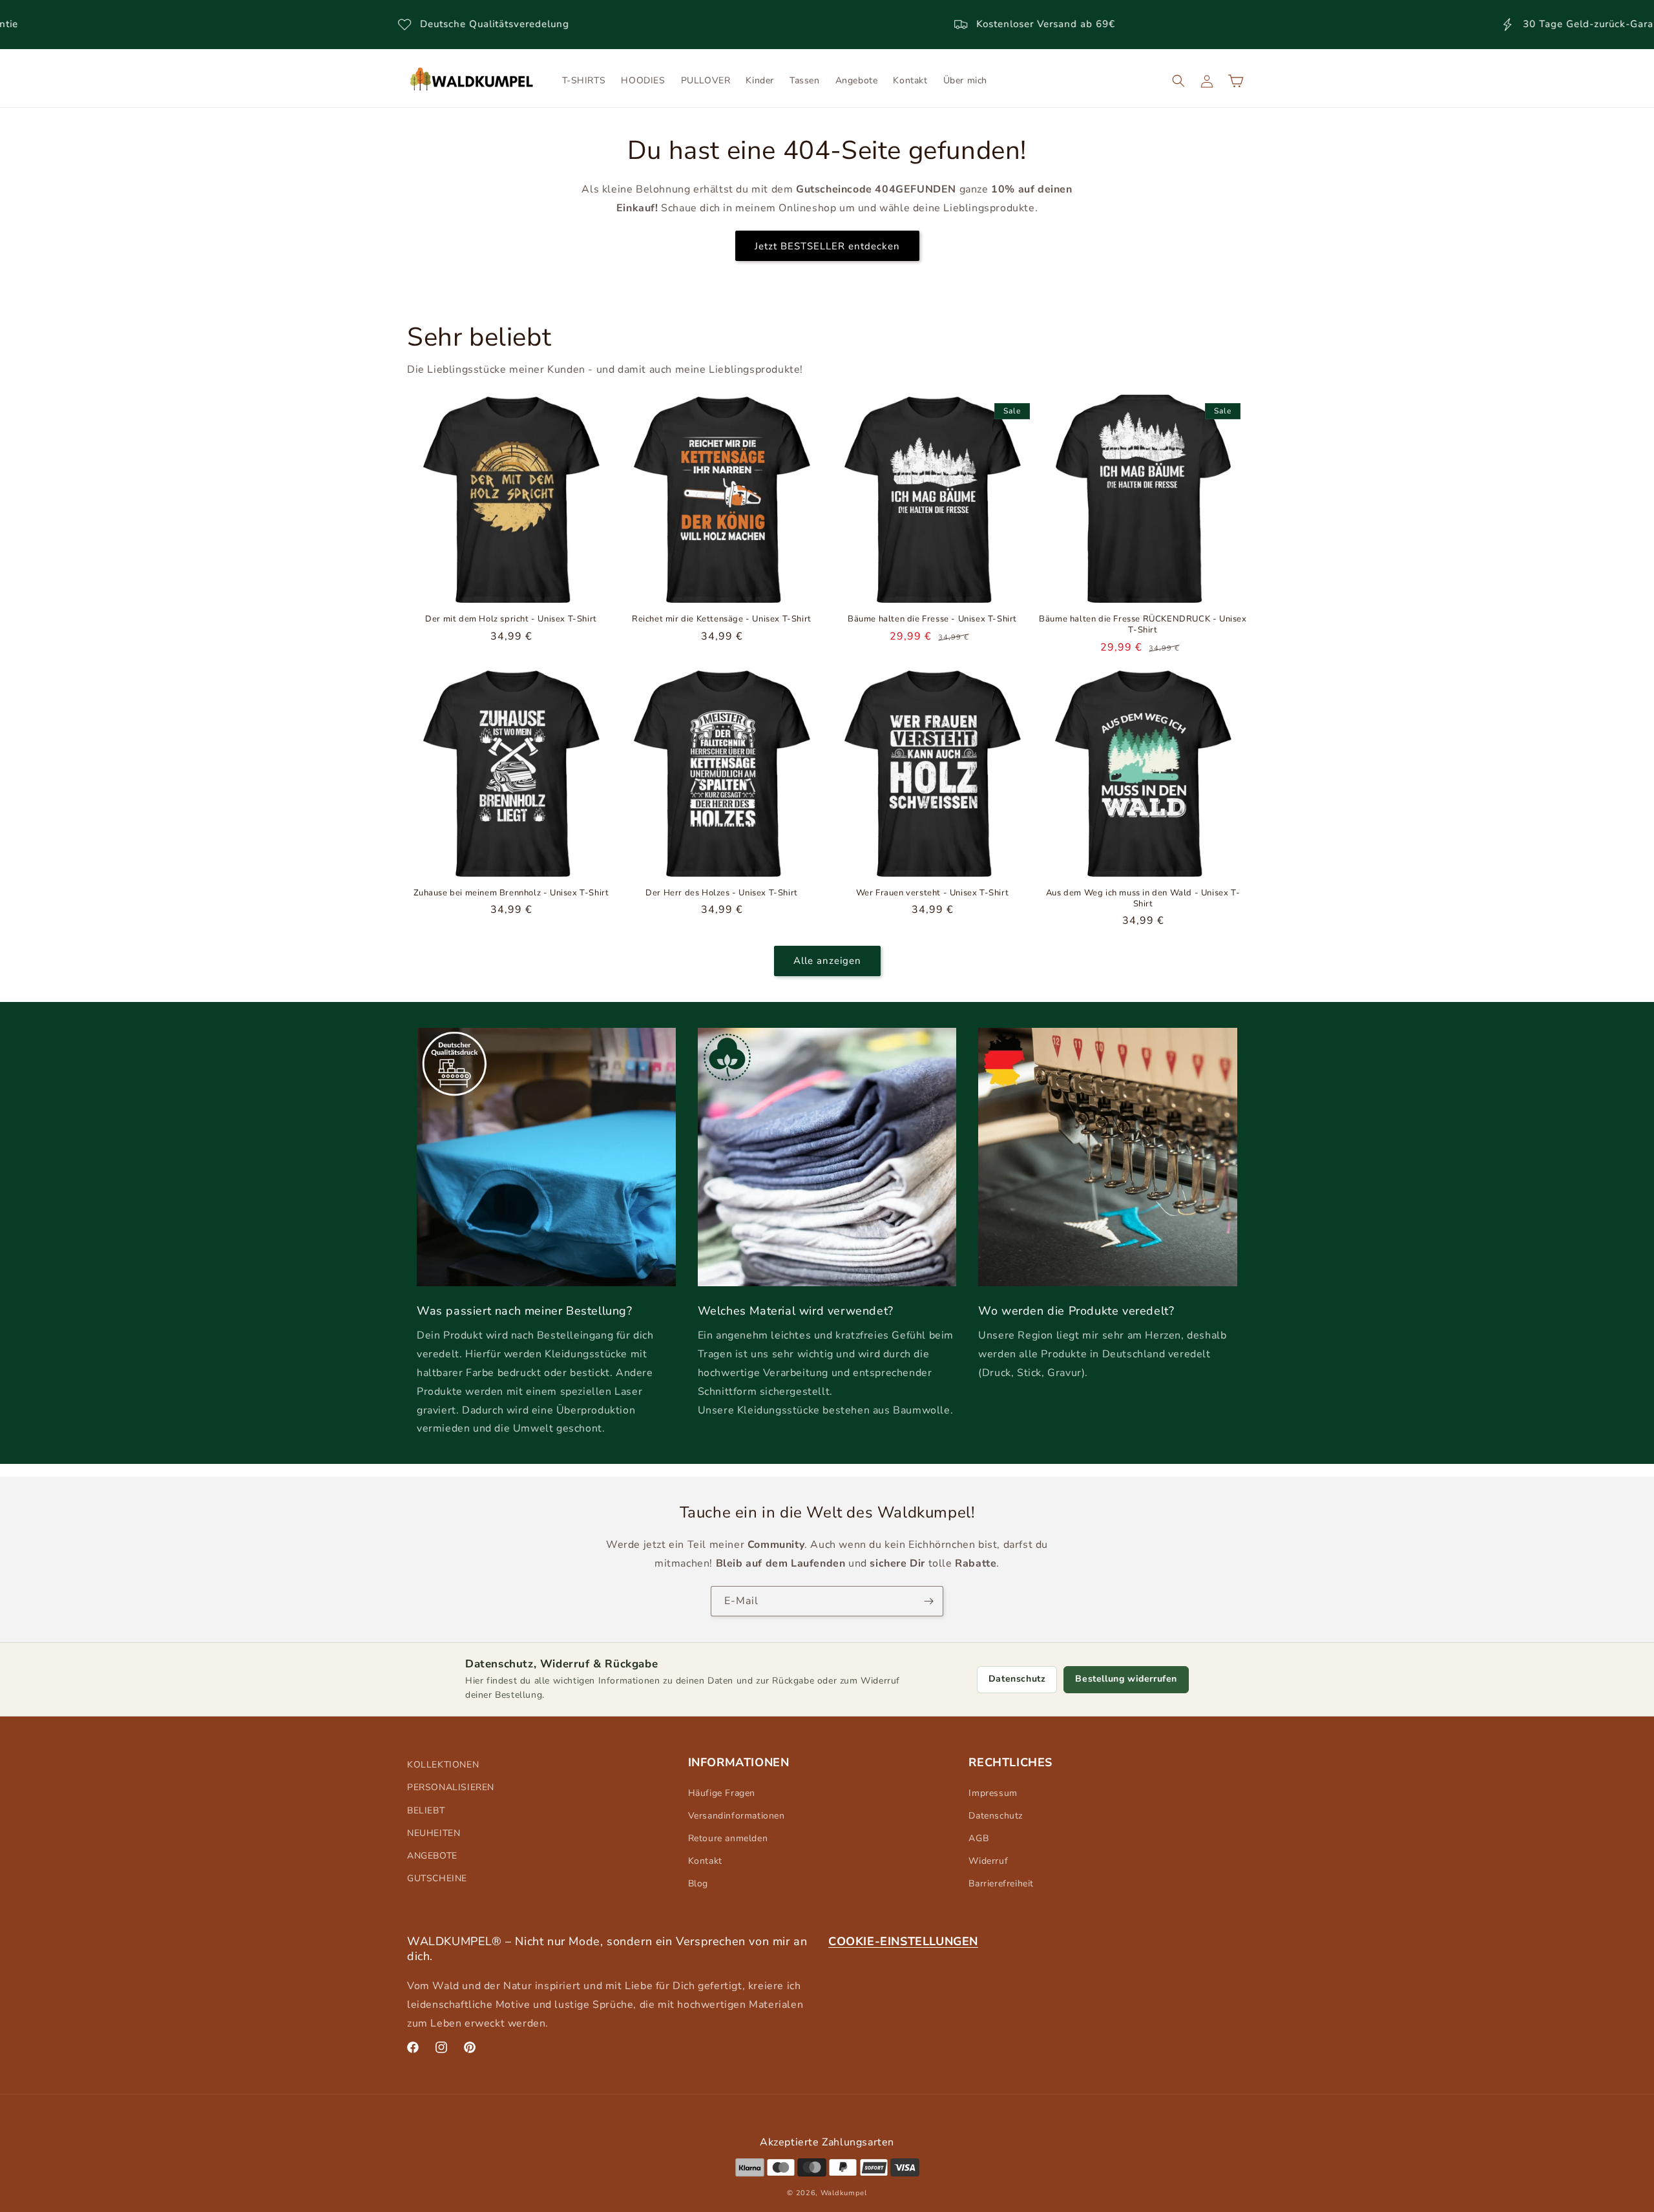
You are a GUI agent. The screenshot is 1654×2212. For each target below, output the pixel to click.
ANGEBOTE (432, 1856)
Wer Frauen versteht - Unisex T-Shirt (933, 893)
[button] (1178, 81)
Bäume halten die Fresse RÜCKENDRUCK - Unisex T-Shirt (1143, 625)
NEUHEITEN (434, 1833)
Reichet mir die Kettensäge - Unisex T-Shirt (722, 619)
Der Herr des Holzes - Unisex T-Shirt (722, 893)
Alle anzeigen (827, 961)
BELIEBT (426, 1810)
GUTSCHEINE (437, 1878)
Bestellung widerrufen (1126, 1679)
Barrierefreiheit (1001, 1883)
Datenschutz (1017, 1679)
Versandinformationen (737, 1816)
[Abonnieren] (928, 1601)
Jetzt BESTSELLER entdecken (827, 245)
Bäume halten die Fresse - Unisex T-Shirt (932, 619)
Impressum (993, 1793)
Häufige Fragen (722, 1793)
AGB (979, 1838)
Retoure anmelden (728, 1838)
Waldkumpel (844, 2193)
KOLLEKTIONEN (443, 1765)
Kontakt (705, 1861)
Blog (698, 1883)
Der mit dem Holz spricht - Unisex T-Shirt (511, 619)
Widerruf (988, 1861)
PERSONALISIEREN (451, 1787)
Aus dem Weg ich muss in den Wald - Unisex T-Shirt (1143, 899)
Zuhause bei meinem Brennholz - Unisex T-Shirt (511, 893)
